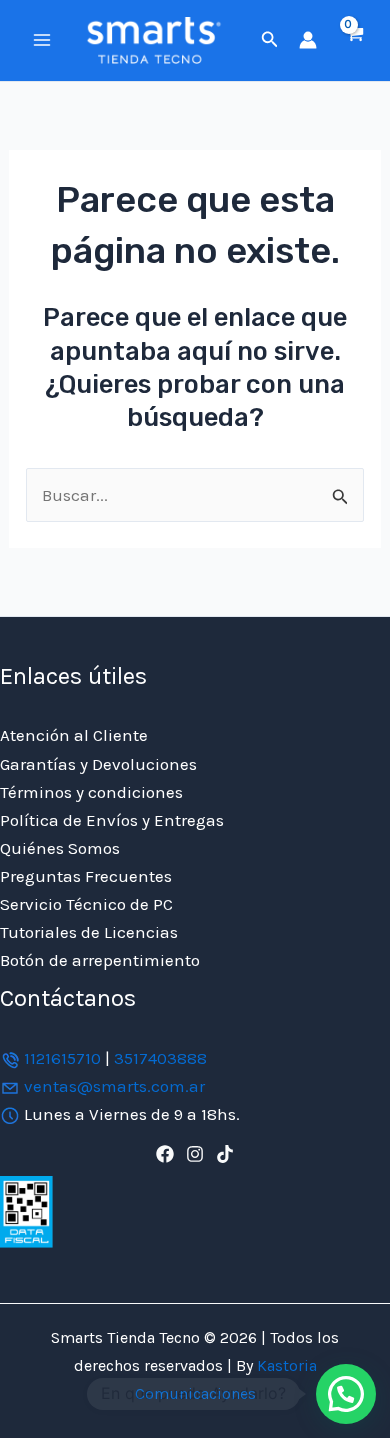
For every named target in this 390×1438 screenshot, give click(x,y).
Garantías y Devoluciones (98, 764)
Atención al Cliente (74, 735)
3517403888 (160, 1058)
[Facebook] (165, 1154)
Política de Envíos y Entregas (112, 820)
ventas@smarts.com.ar (114, 1086)
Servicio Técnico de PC (86, 904)
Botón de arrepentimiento (100, 960)
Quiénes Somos (60, 848)
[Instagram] (195, 1154)
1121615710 (62, 1058)
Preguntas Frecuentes (86, 876)
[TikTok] (225, 1154)
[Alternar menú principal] (42, 40)
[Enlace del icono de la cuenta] (308, 40)
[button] (270, 40)
